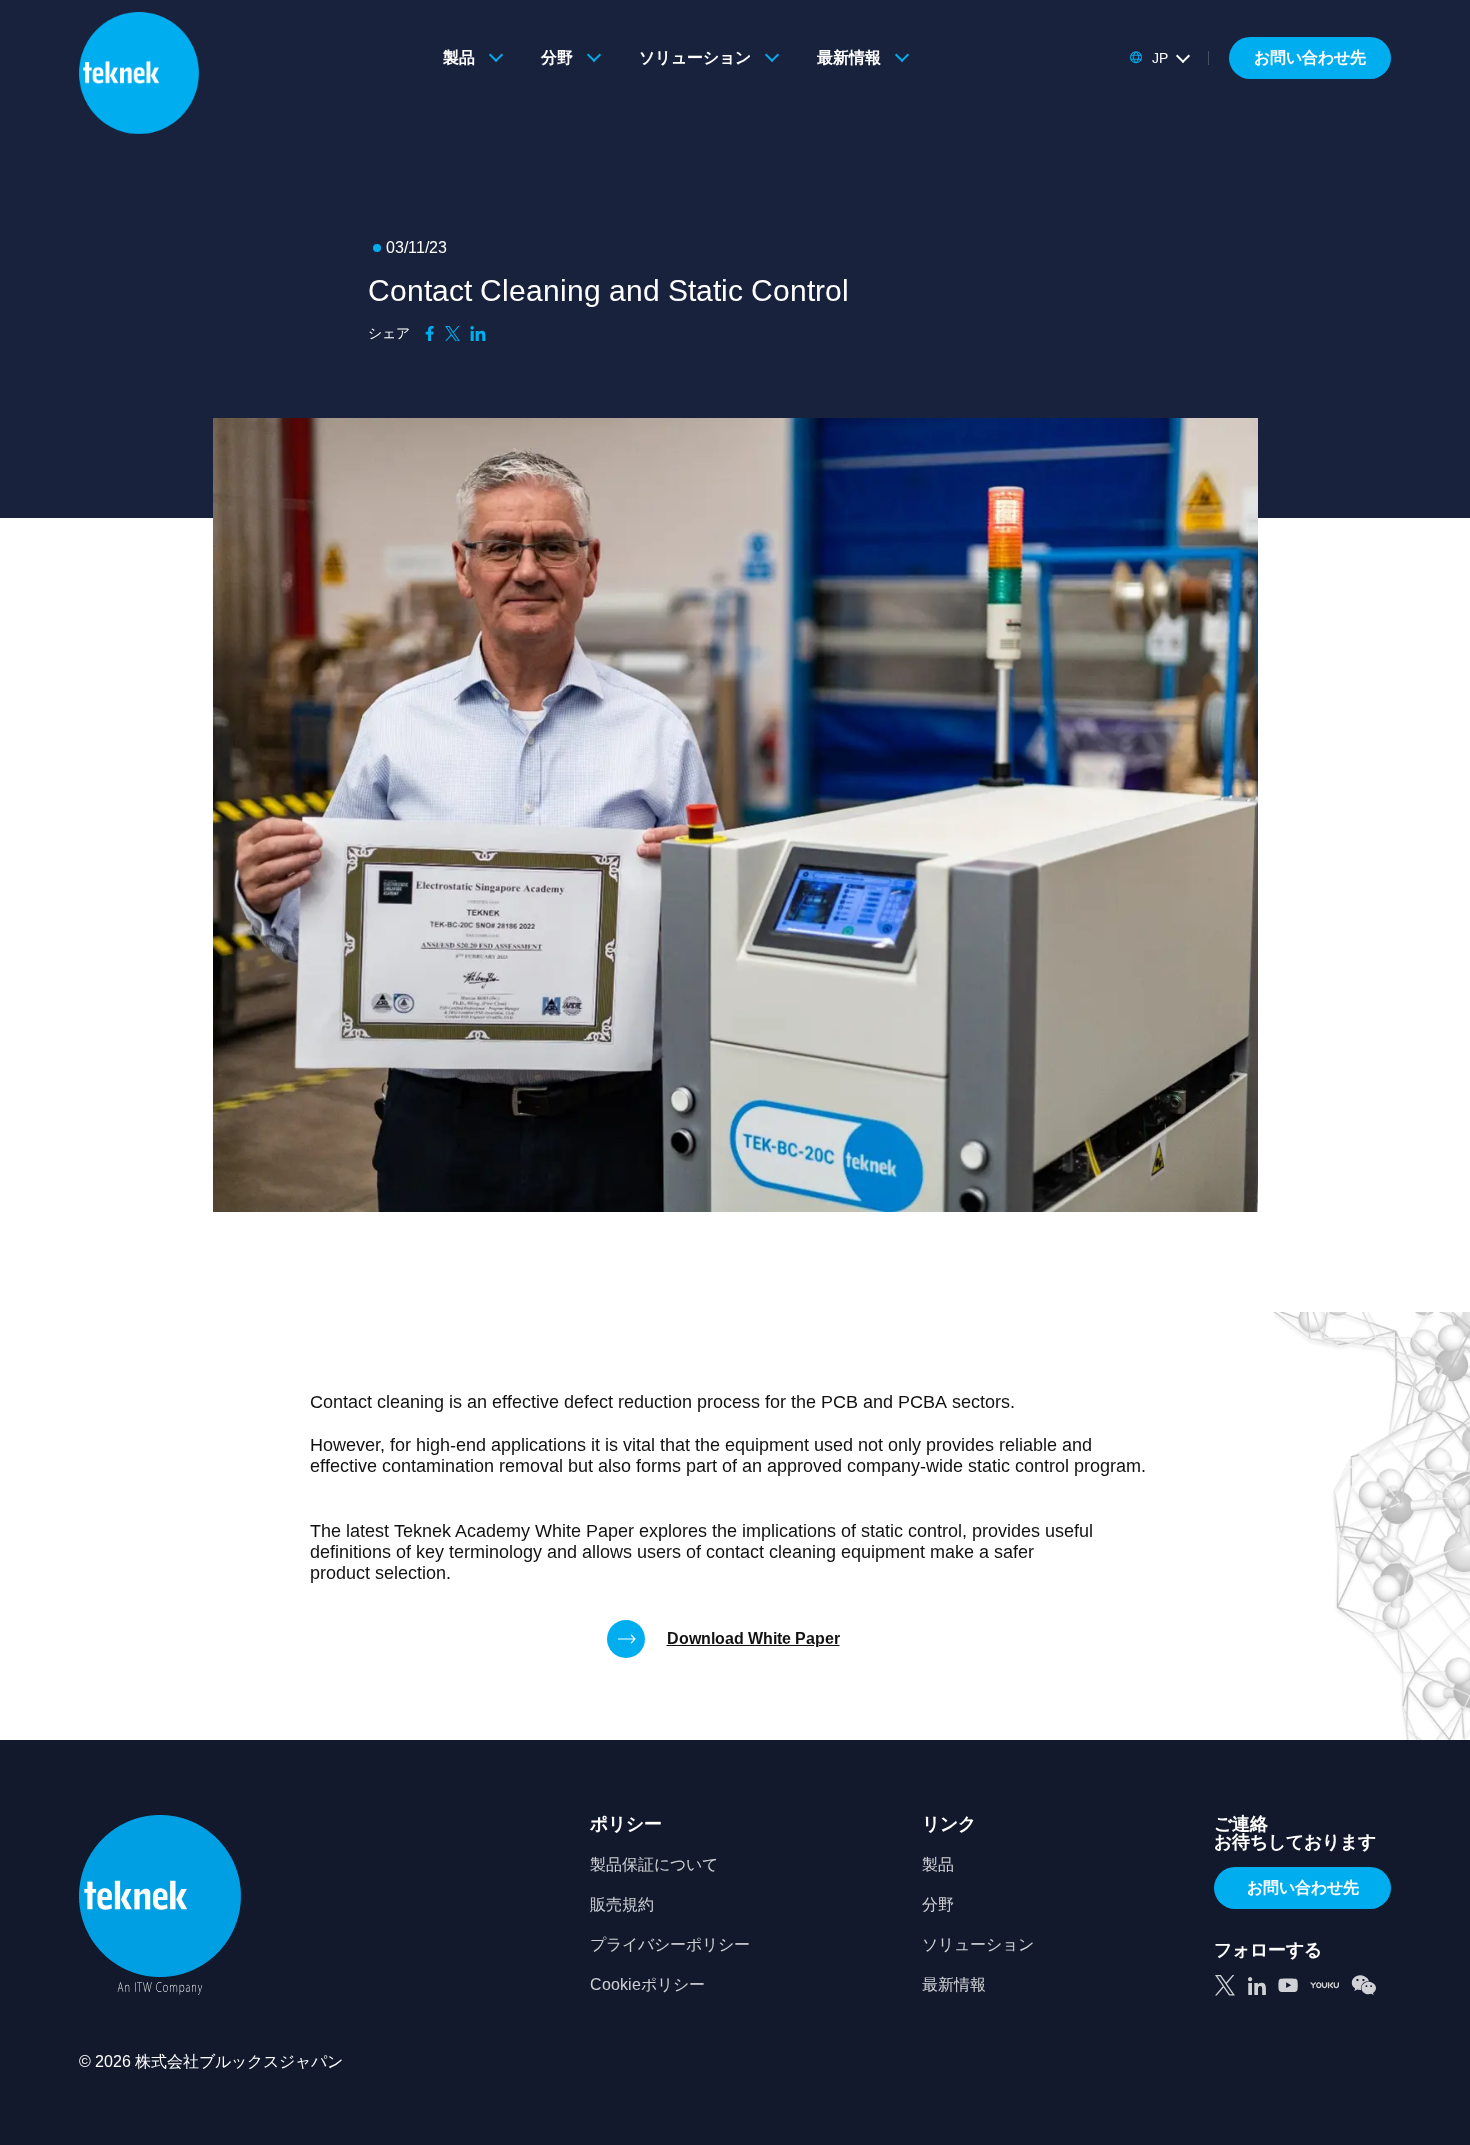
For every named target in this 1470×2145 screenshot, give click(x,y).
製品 (459, 57)
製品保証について (654, 1865)
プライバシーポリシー (670, 1945)
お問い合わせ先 (1310, 57)
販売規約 (622, 1905)
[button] (1159, 58)
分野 (557, 57)
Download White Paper (753, 1638)
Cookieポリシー (647, 1985)
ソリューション (695, 57)
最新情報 (849, 57)
